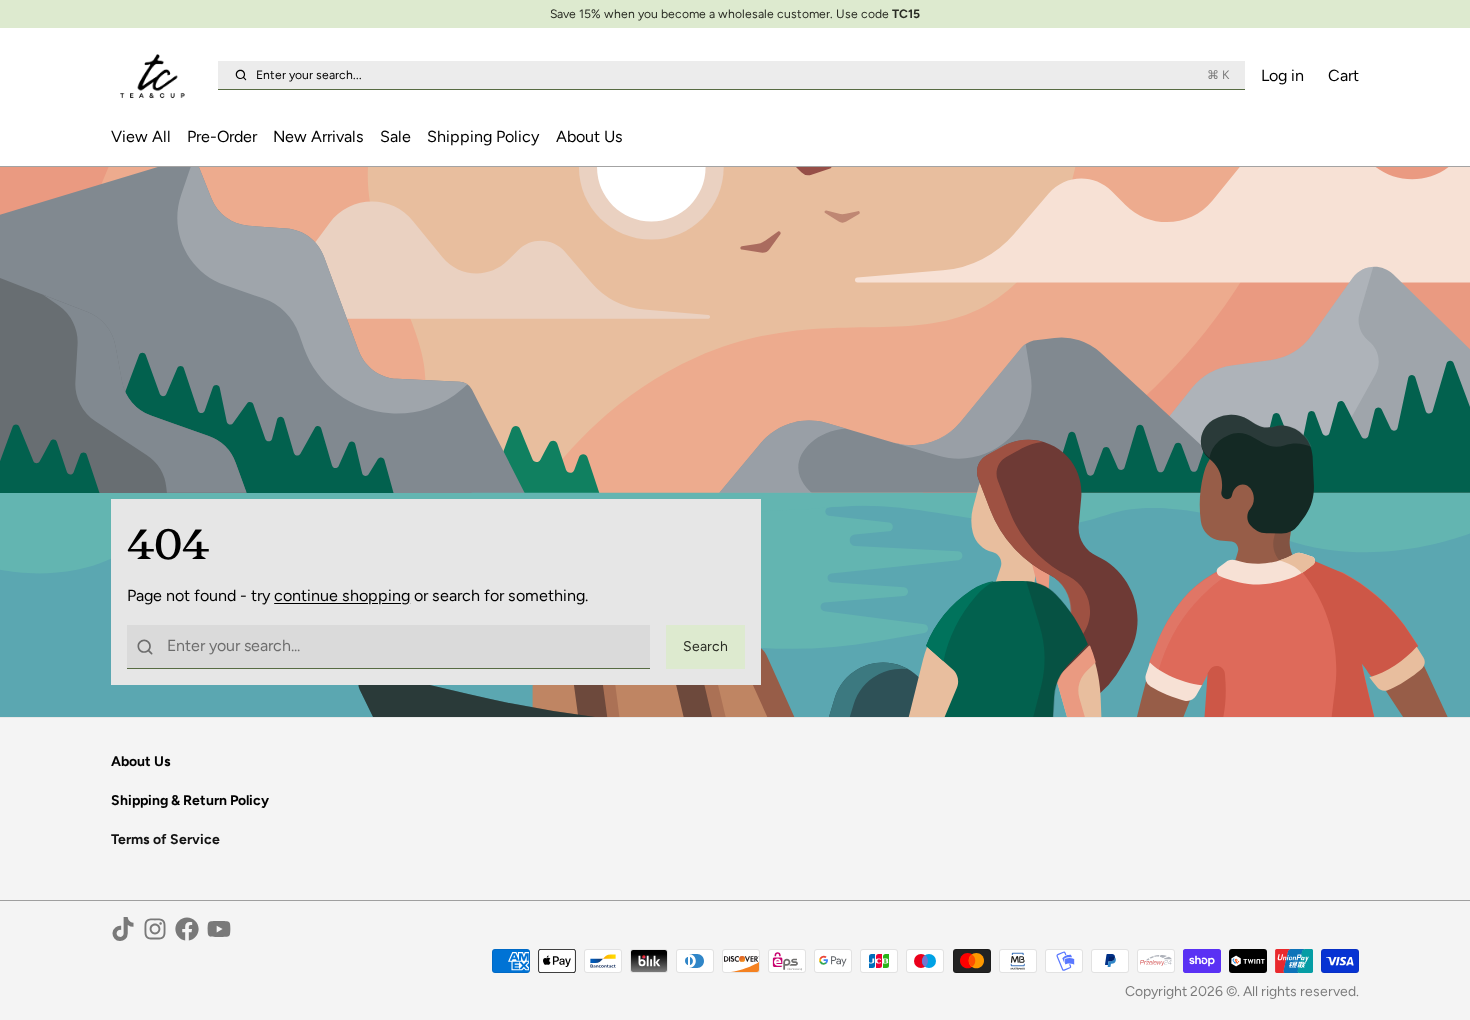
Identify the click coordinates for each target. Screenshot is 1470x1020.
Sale (395, 136)
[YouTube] (219, 929)
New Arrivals (318, 136)
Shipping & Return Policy (190, 800)
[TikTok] (123, 929)
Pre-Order (222, 136)
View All (141, 136)
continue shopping (342, 595)
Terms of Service (165, 839)
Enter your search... (742, 74)
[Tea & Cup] (160, 76)
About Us (589, 136)
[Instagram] (155, 929)
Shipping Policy (483, 136)
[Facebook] (187, 929)
